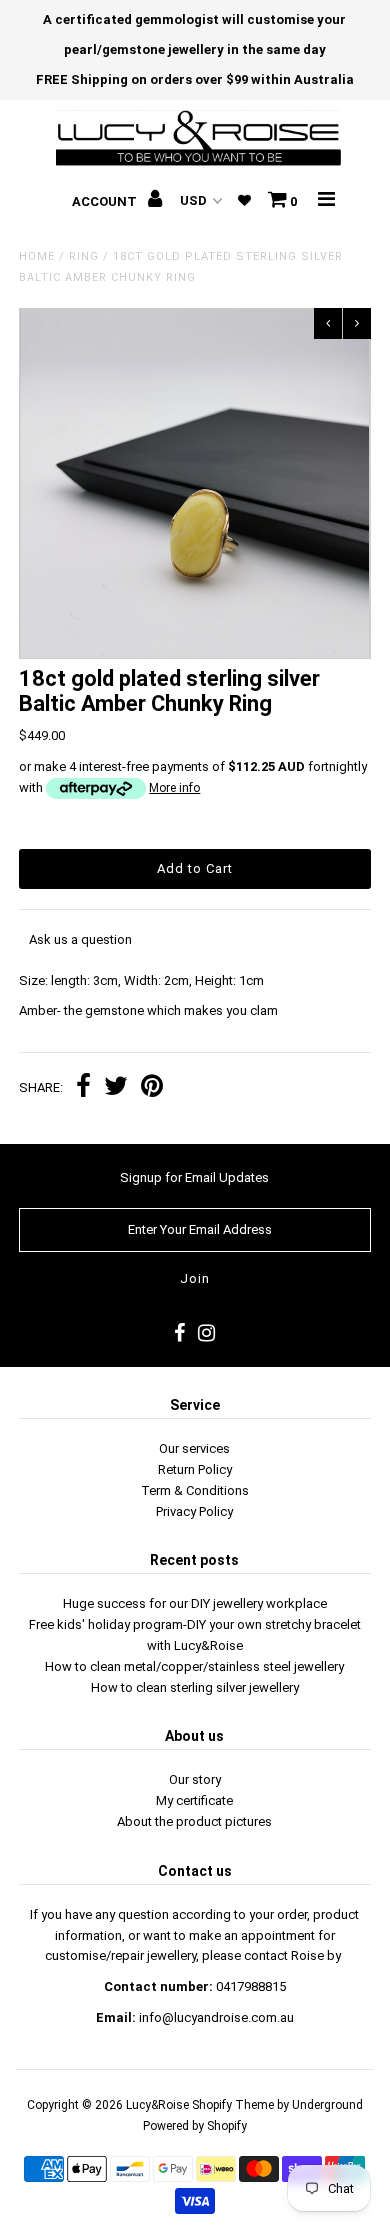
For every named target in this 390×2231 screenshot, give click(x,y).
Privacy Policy (194, 1511)
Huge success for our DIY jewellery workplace (195, 1603)
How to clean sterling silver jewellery (195, 1687)
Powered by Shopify (195, 2126)
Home (37, 256)
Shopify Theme (233, 2105)
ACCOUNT (106, 201)
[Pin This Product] (152, 1088)
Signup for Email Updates (194, 1177)
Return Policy (195, 1469)
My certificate (194, 1800)
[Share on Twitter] (116, 1088)
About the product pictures (194, 1821)
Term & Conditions (195, 1490)
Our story (195, 1779)
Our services (194, 1448)
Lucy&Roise (157, 2105)
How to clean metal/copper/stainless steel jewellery (194, 1666)
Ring (84, 256)
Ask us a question (80, 939)
